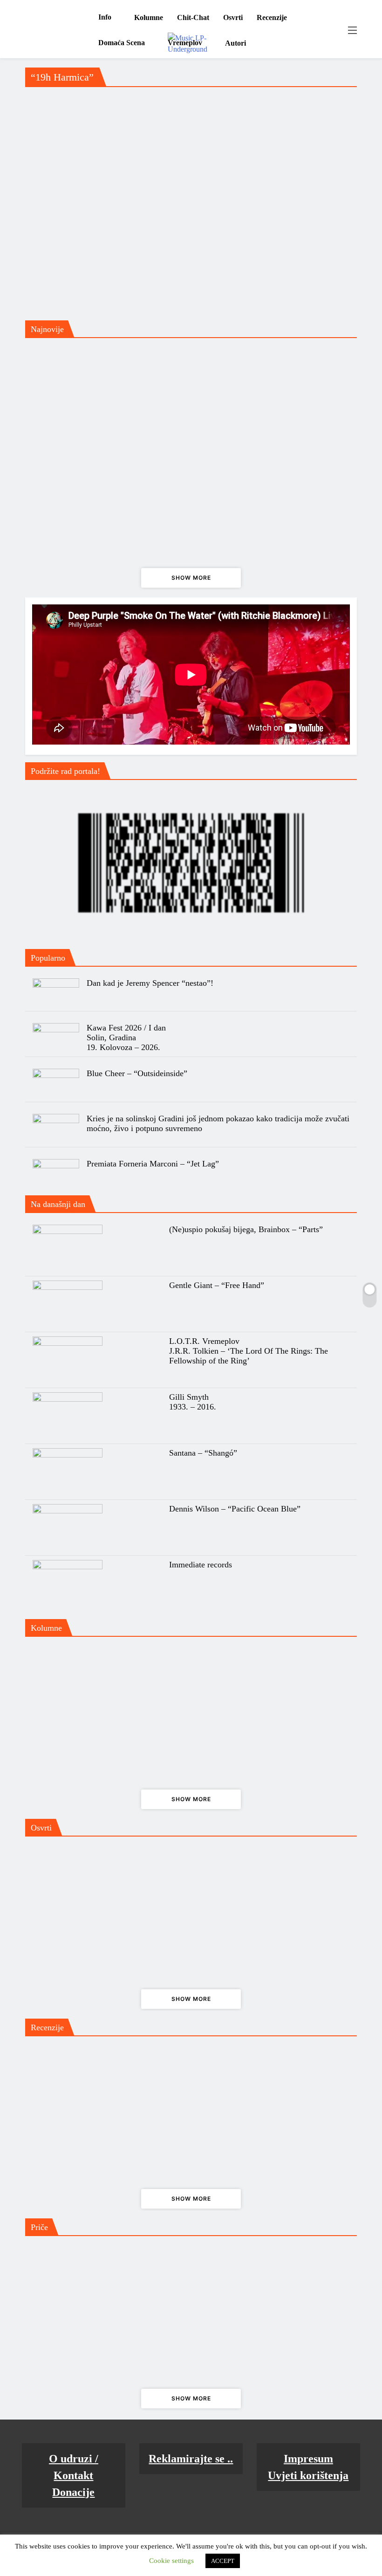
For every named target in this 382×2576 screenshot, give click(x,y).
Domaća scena (122, 43)
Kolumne (149, 17)
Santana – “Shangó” (203, 1453)
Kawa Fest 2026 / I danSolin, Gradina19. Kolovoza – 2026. (126, 1037)
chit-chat (193, 17)
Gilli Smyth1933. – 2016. (193, 1402)
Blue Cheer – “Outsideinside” (137, 1073)
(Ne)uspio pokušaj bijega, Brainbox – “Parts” (246, 1229)
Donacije (73, 2492)
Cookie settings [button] (171, 2561)
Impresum (308, 2459)
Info (105, 17)
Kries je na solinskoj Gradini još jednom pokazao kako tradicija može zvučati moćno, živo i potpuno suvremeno (218, 1123)
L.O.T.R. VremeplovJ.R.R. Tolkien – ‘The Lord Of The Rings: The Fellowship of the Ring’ (249, 1351)
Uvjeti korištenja (308, 2475)
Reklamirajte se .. (191, 2459)
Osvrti (233, 17)
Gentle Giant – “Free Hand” (217, 1285)
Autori (235, 43)
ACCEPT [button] (223, 2561)
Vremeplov (185, 43)
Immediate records (201, 1565)
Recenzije (272, 17)
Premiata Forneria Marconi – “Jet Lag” (153, 1164)
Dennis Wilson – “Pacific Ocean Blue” (235, 1509)
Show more (191, 578)
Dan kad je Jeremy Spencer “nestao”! (150, 983)
